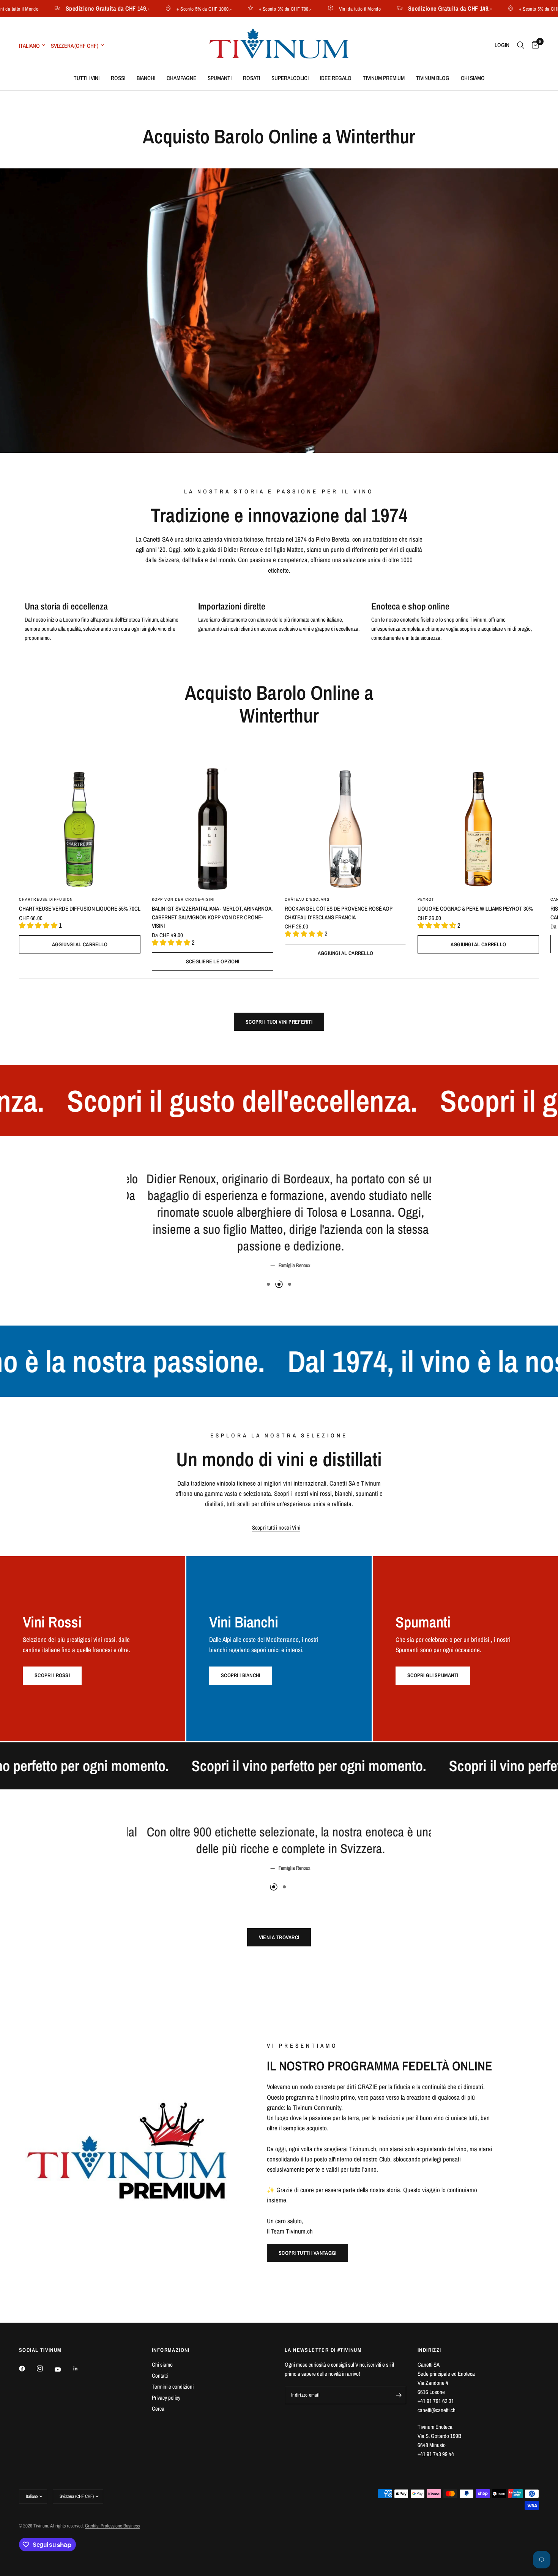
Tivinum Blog (433, 78)
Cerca (158, 2409)
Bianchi (146, 78)
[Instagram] (45, 2369)
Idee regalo (336, 78)
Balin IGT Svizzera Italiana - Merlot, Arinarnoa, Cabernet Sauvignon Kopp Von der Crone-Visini (212, 917)
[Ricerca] (521, 45)
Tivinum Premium (384, 78)
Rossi (118, 78)
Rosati (251, 78)
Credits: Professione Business (112, 2526)
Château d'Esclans (307, 899)
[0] (534, 45)
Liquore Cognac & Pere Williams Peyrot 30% (475, 909)
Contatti (160, 2376)
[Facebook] (27, 2369)
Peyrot (426, 899)
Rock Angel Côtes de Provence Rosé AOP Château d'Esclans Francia (339, 913)
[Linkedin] (81, 2369)
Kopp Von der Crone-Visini (184, 899)
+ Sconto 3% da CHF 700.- (243, 9)
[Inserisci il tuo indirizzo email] (399, 2395)
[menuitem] (87, 78)
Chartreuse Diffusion (46, 899)
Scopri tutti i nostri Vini (276, 1477)
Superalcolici (290, 78)
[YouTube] (63, 2370)
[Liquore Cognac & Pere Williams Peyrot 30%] (478, 829)
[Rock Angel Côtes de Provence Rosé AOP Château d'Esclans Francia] (345, 829)
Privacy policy (166, 2398)
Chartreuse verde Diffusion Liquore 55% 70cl (80, 909)
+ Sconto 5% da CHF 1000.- (162, 9)
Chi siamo (473, 78)
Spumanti (220, 78)
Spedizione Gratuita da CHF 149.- (65, 8)
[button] (307, 2253)
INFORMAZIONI (171, 2350)
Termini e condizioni (173, 2387)
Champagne (181, 78)
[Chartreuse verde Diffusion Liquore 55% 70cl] (80, 829)
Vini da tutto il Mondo (318, 9)
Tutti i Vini (87, 78)
